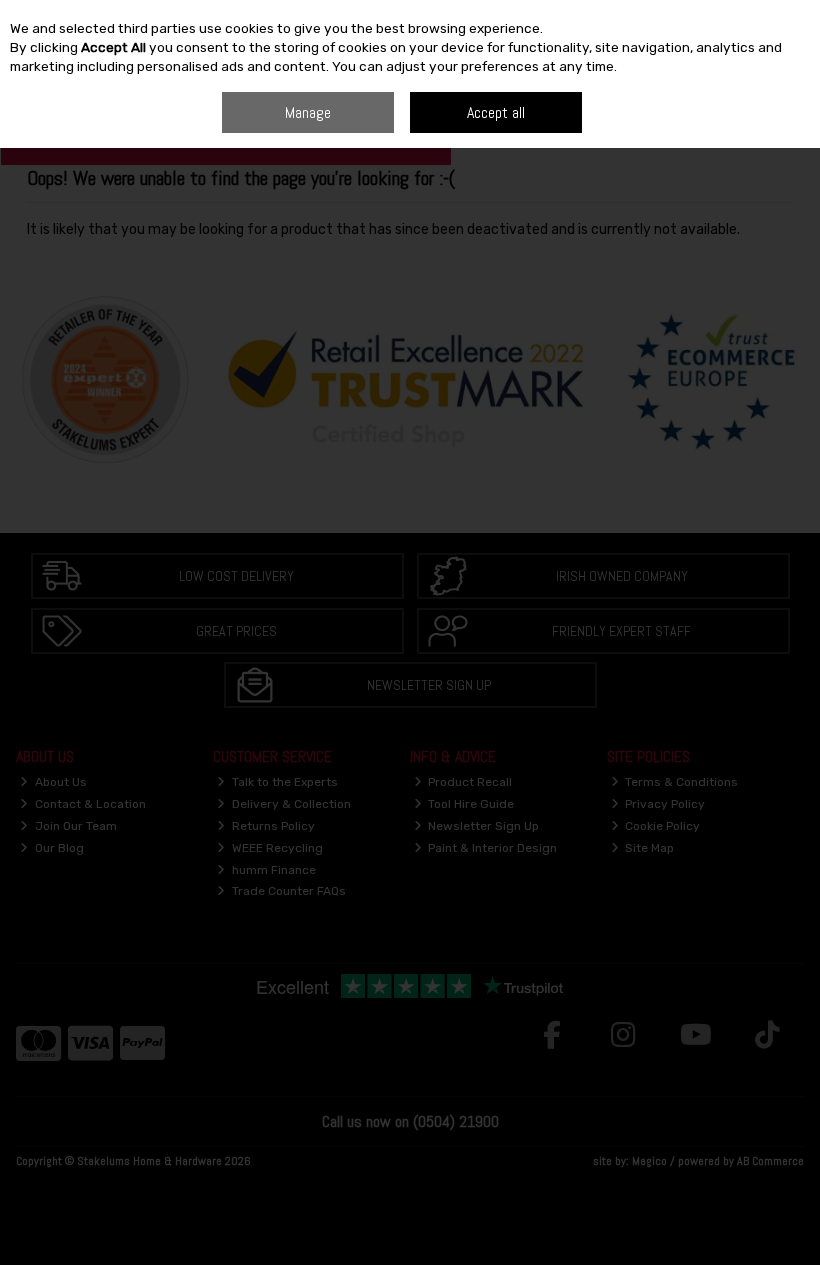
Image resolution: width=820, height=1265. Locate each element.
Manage (308, 112)
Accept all (496, 112)
